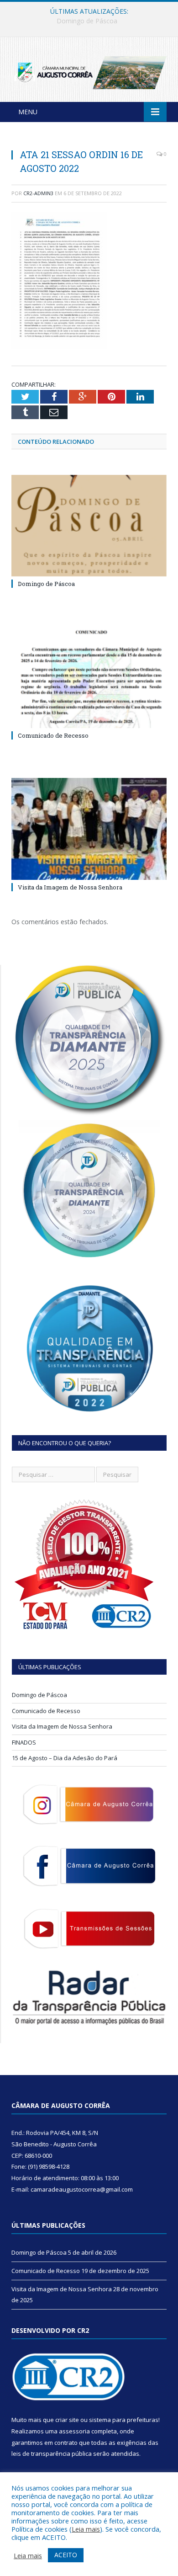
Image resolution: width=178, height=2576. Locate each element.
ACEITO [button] (66, 2555)
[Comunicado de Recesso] (89, 677)
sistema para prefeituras (124, 2420)
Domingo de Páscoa (46, 584)
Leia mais (86, 2529)
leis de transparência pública (52, 2454)
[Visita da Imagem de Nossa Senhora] (89, 829)
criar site (67, 2420)
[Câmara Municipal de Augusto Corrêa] (89, 71)
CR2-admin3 (38, 193)
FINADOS (24, 1742)
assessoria (74, 2431)
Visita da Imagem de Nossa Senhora (70, 887)
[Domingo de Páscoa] (89, 526)
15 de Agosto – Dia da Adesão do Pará (65, 1758)
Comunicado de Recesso (87, 21)
